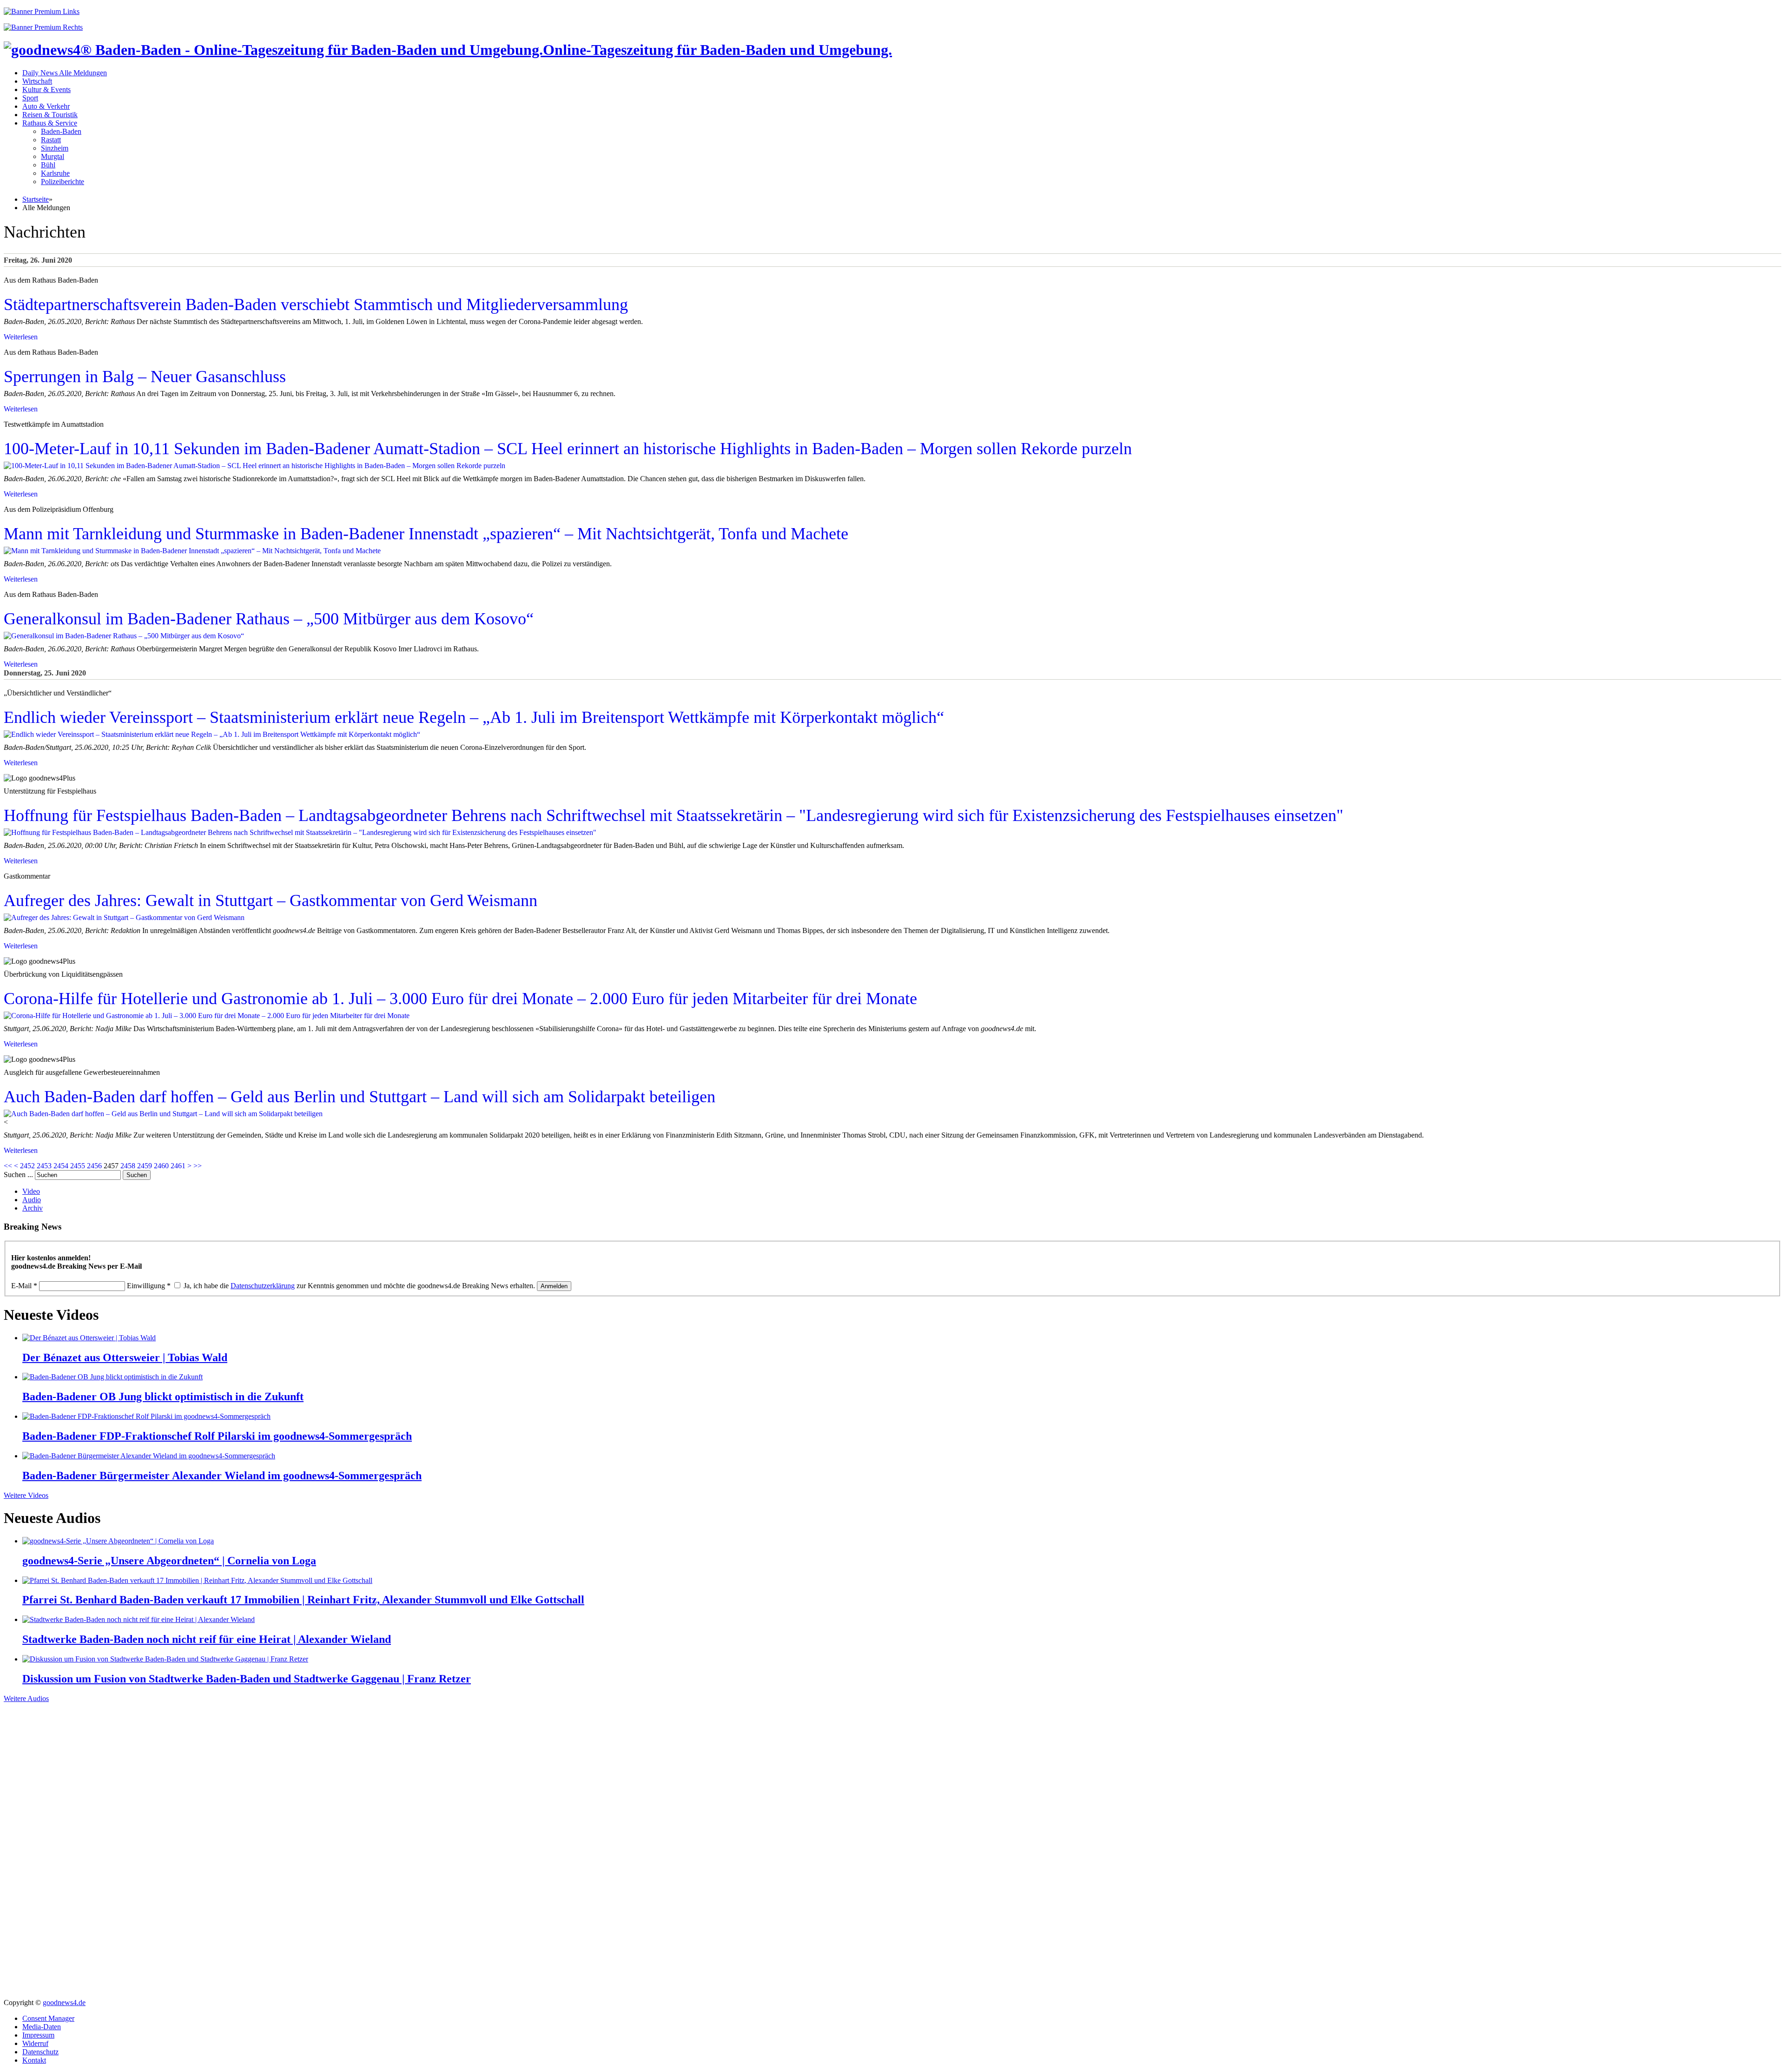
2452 (27, 1166)
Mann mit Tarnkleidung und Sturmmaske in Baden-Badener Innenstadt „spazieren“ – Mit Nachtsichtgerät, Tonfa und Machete (426, 534)
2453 (44, 1166)
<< (8, 1166)
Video (31, 1191)
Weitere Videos (26, 1495)
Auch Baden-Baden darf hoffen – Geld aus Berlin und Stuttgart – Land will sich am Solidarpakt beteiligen (360, 1097)
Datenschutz (40, 2052)
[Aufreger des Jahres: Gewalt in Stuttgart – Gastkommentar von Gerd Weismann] (124, 917)
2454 (61, 1166)
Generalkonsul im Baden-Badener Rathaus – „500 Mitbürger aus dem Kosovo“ (269, 619)
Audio (32, 1200)
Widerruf (35, 2043)
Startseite (36, 199)
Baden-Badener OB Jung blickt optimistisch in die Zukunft (163, 1397)
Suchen (137, 1175)
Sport (30, 98)
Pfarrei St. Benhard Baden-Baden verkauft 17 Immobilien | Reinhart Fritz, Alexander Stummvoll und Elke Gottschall (303, 1600)
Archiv (33, 1208)
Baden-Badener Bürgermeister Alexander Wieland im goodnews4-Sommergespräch (222, 1476)
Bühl (48, 165)
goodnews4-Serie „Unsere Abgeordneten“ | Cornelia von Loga (169, 1561)
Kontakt (34, 2060)
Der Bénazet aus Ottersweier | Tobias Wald (125, 1357)
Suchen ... (18, 1175)
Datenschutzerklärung (263, 1286)
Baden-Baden (61, 131)
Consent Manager (48, 2018)
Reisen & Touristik (50, 115)
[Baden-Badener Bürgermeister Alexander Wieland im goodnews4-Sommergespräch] (149, 1456)
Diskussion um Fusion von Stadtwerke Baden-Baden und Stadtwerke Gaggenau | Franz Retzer (247, 1679)
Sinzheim (55, 148)
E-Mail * (24, 1286)
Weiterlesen (21, 337)
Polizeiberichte (63, 182)
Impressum (38, 2035)
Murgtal (53, 156)
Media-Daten (42, 2027)
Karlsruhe (55, 173)
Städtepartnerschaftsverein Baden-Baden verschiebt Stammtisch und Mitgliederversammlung (316, 305)
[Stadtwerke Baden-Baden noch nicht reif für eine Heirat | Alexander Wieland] (139, 1619)
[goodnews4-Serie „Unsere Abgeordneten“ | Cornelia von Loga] (118, 1541)
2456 (94, 1166)
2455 (78, 1166)
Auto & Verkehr (46, 106)
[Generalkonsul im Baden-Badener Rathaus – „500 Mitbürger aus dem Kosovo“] (124, 636)
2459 (145, 1166)
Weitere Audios (26, 1698)
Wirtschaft (37, 81)
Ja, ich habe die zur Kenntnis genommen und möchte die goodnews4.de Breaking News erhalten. (359, 1286)
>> (198, 1166)
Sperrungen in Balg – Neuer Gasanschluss (145, 377)
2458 (128, 1166)
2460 (161, 1166)
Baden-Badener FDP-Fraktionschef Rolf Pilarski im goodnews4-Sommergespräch (217, 1436)
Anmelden (554, 1286)
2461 (178, 1166)
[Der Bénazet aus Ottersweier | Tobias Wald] (89, 1338)
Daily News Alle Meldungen (65, 73)
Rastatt (51, 140)
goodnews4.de (64, 2002)
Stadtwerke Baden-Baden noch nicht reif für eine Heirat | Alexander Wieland (207, 1639)
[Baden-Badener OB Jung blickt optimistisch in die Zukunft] (112, 1377)
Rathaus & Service (50, 123)
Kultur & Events (46, 89)
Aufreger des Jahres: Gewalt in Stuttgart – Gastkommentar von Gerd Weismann (271, 900)
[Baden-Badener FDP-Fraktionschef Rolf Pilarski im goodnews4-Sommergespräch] (146, 1416)
